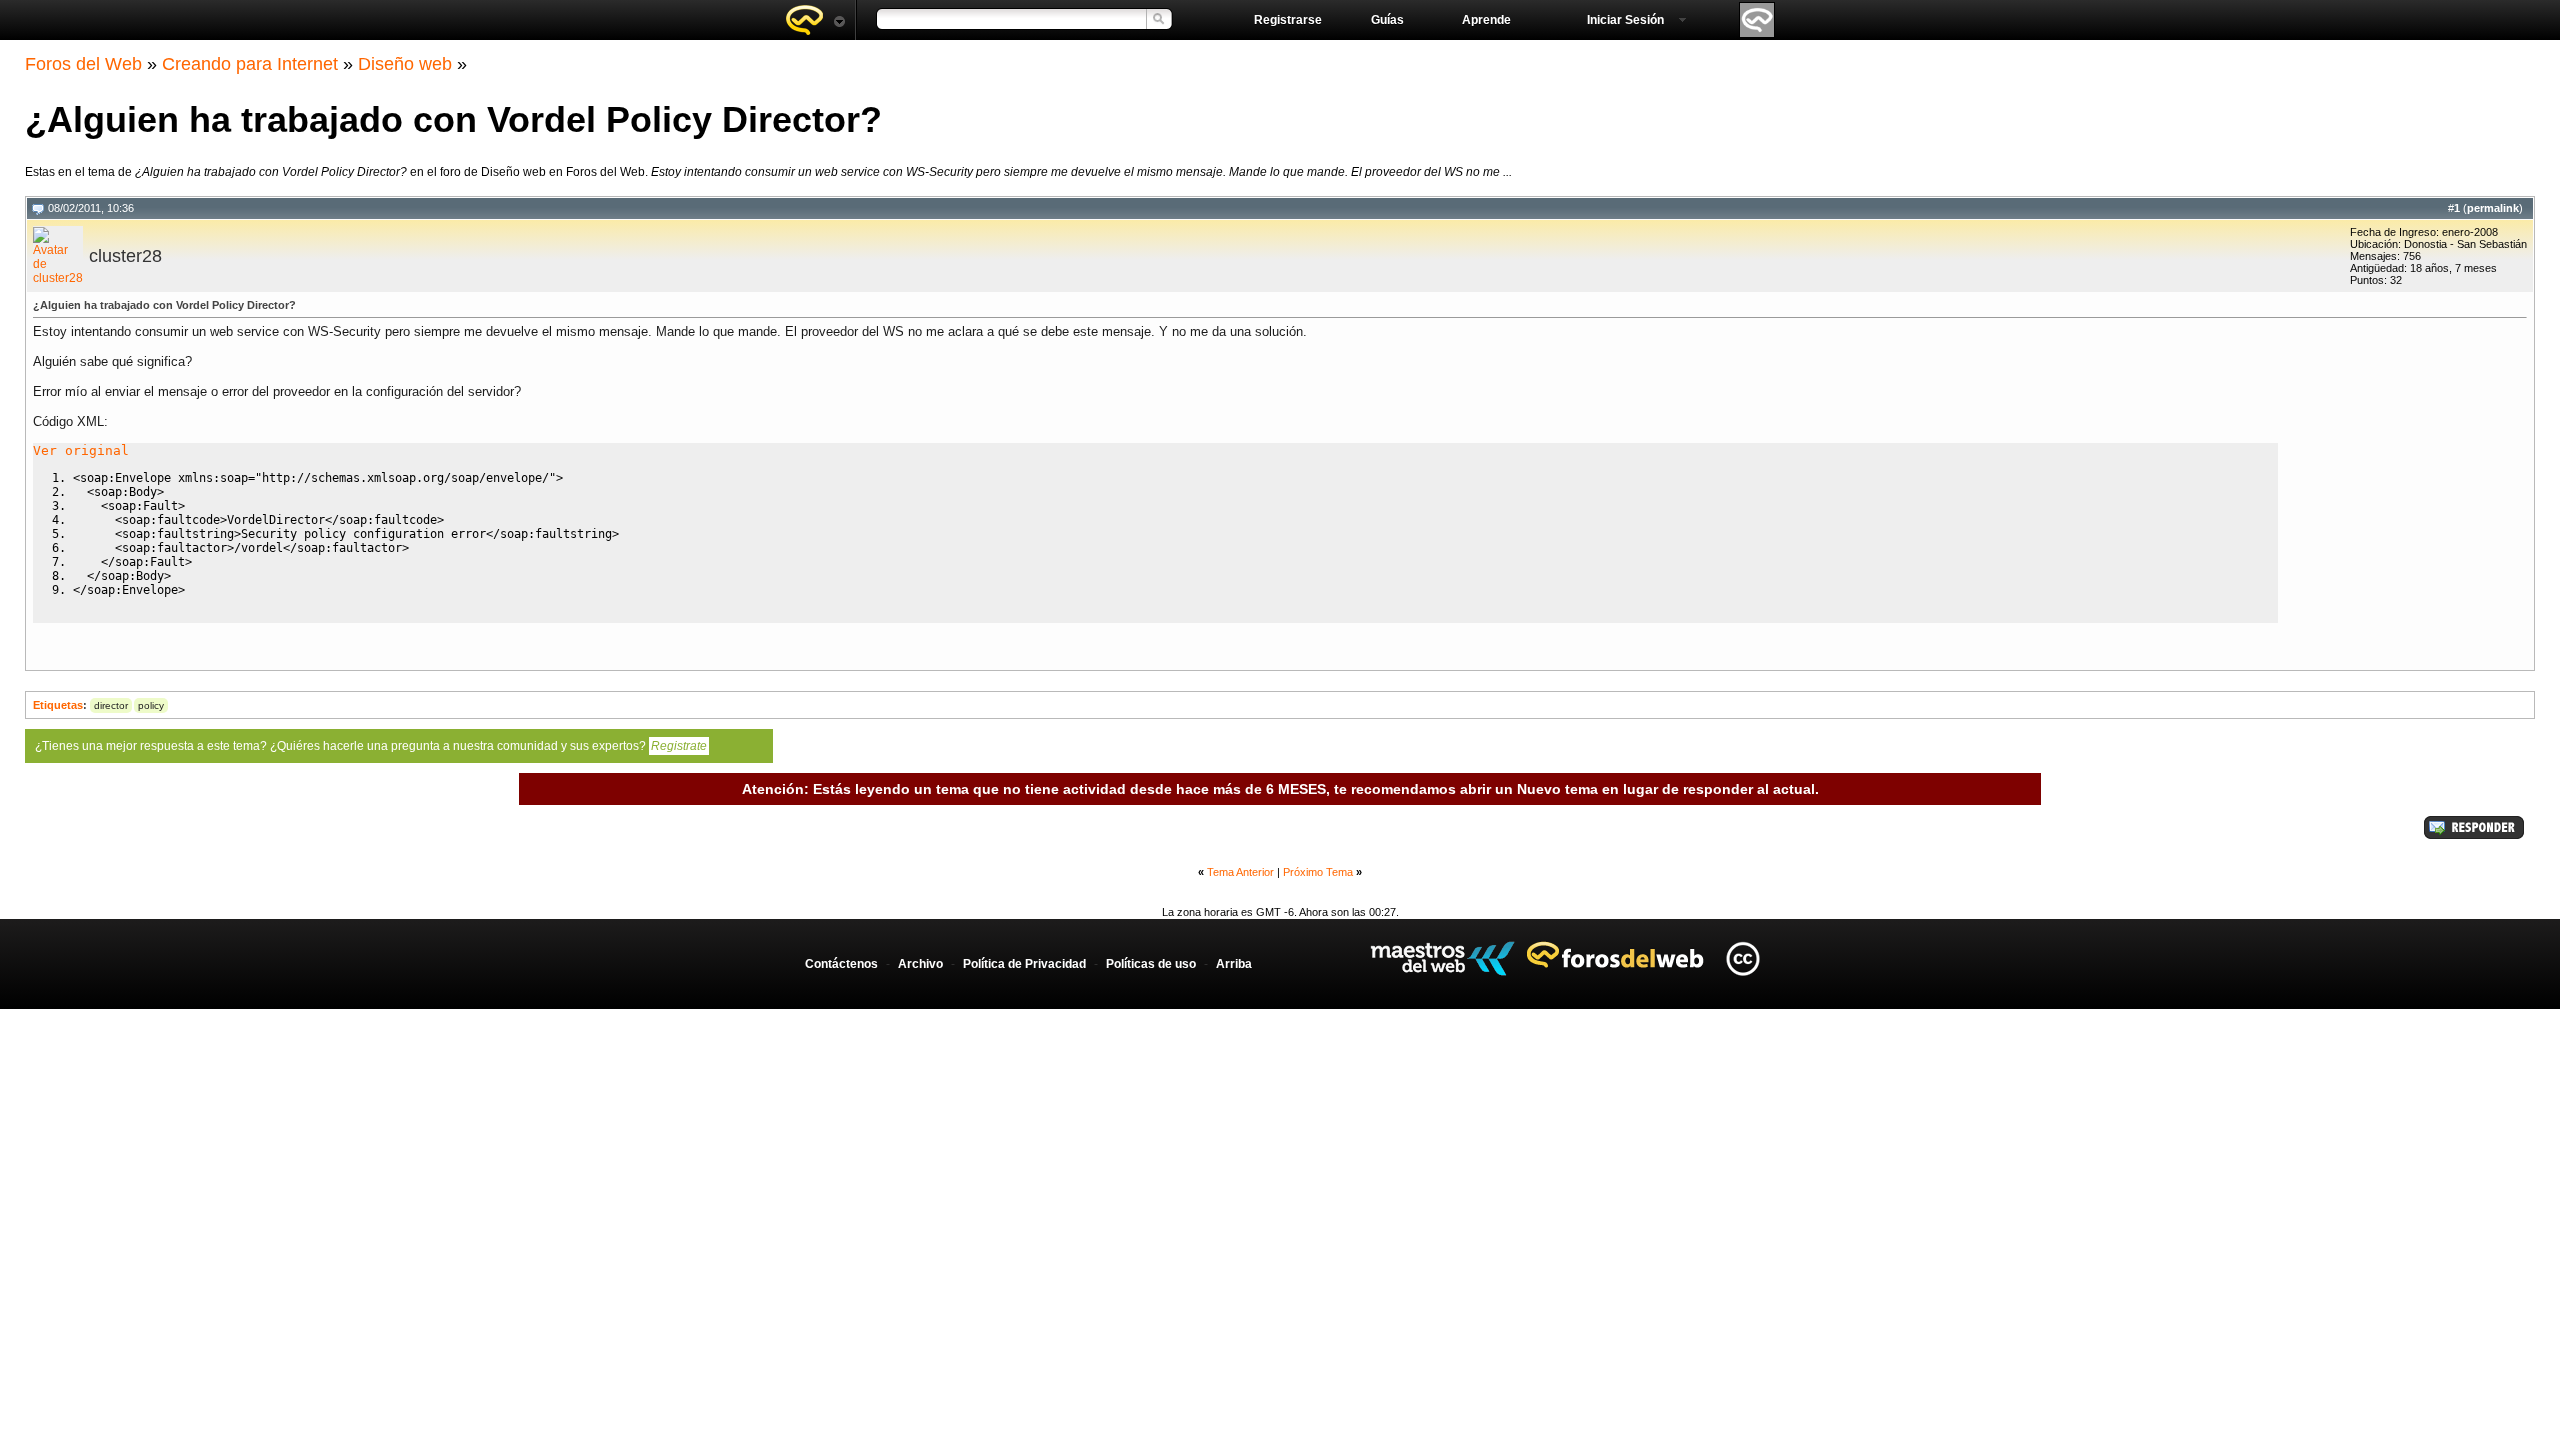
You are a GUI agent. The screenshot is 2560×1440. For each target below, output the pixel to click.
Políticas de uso (1151, 964)
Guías (1387, 20)
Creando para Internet (250, 64)
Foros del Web (83, 64)
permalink (2493, 208)
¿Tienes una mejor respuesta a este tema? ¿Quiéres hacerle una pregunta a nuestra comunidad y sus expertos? (371, 746)
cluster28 (125, 256)
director (111, 705)
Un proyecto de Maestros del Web (1442, 958)
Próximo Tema (1318, 872)
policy (151, 705)
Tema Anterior (1240, 872)
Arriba (1234, 964)
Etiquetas (58, 705)
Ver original (81, 450)
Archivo (920, 964)
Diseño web (405, 64)
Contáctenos (841, 964)
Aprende (1486, 20)
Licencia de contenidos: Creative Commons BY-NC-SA (1742, 958)
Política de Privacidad (1024, 964)
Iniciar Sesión (1625, 20)
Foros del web (815, 20)
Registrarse (1288, 20)
